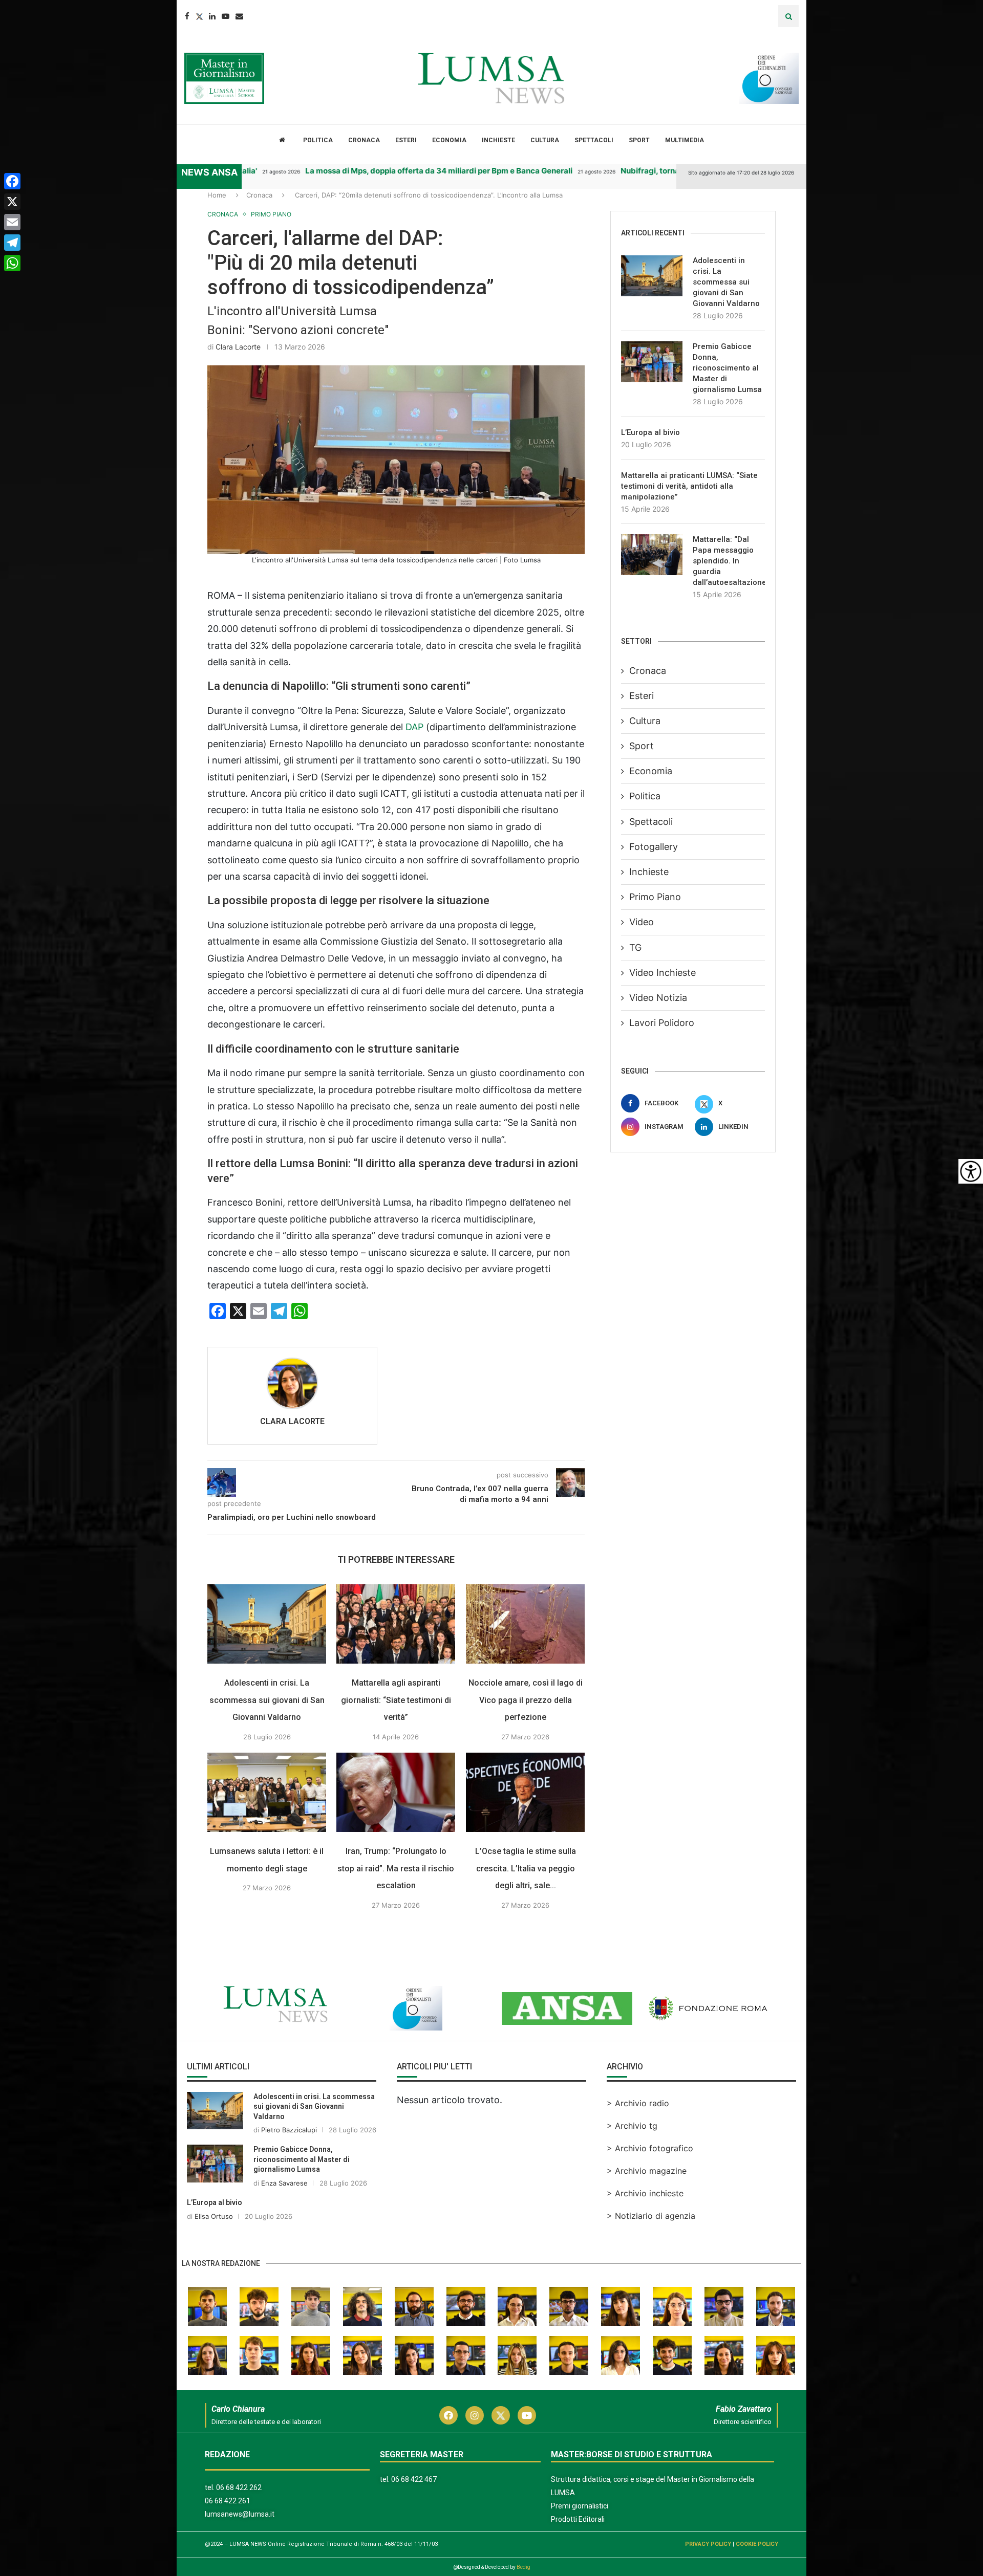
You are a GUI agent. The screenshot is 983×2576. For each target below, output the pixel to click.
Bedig (523, 2567)
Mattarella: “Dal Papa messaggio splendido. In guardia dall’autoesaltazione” (729, 561)
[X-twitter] (501, 2415)
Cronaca (364, 140)
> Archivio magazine (647, 2171)
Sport (639, 140)
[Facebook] (187, 16)
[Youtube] (226, 16)
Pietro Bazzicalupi (289, 2130)
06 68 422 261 (228, 2501)
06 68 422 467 (414, 2479)
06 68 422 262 (239, 2487)
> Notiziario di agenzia (651, 2216)
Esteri (406, 140)
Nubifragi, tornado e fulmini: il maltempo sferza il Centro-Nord (666, 171)
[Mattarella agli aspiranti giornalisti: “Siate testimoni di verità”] (396, 1624)
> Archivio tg (632, 2126)
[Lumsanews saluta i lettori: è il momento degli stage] (267, 1792)
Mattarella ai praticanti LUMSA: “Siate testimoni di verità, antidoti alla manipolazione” (689, 486)
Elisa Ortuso (214, 2216)
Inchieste (498, 140)
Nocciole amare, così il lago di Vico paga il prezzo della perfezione (526, 1700)
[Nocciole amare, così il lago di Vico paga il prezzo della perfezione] (525, 1624)
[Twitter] (199, 16)
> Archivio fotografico (650, 2148)
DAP (416, 727)
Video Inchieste (663, 973)
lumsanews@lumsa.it (240, 2514)
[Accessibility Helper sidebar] (971, 1171)
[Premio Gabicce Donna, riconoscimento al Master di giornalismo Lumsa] (652, 362)
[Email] (239, 16)
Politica (318, 140)
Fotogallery (654, 847)
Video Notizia (658, 998)
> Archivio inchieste (645, 2193)
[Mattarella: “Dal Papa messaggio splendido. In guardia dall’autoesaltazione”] (652, 555)
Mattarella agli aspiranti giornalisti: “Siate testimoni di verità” (396, 1700)
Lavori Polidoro (662, 1023)
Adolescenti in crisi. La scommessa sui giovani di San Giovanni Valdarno (267, 1700)
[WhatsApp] (12, 263)
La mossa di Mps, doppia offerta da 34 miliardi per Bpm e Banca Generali (369, 171)
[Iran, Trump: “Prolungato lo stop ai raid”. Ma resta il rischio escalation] (396, 1792)
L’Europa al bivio (650, 432)
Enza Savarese (284, 2183)
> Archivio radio (638, 2103)
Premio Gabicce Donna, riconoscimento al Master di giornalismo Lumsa (727, 368)
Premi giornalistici (580, 2506)
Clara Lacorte (238, 347)
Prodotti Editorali (578, 2519)
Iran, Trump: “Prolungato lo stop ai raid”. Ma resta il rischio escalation (396, 1868)
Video (642, 922)
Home (217, 195)
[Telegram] (12, 243)
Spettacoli (594, 140)
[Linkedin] (212, 16)
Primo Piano (655, 897)
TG (635, 947)
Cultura (545, 140)
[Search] (788, 16)
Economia (449, 140)
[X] (12, 202)
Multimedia (685, 140)
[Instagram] (475, 2415)
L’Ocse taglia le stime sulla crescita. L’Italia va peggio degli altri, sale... (526, 1868)
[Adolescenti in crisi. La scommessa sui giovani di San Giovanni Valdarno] (267, 1624)
